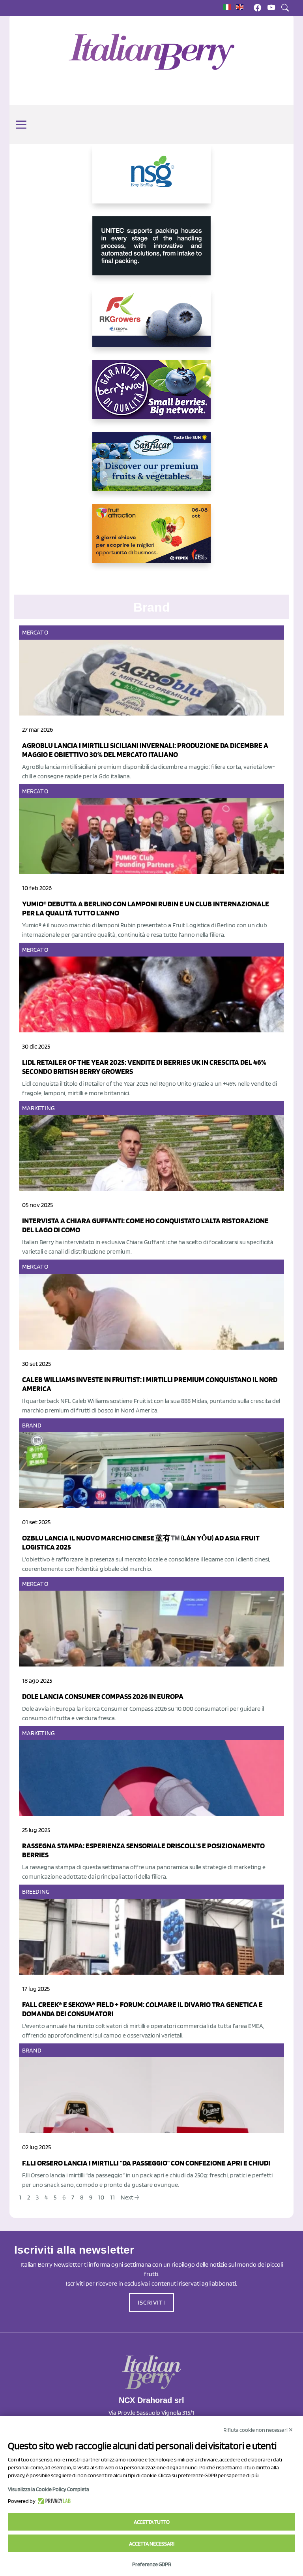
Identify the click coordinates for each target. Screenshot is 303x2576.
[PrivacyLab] (53, 2501)
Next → (130, 2197)
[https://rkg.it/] (151, 324)
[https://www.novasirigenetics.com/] (151, 180)
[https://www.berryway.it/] (151, 396)
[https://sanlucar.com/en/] (151, 468)
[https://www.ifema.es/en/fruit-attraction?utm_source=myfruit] (151, 540)
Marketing (38, 1108)
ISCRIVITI (151, 2302)
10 (101, 2197)
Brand (32, 1425)
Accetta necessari (152, 2544)
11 (112, 2197)
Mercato (35, 632)
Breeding (36, 1892)
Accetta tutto (152, 2522)
